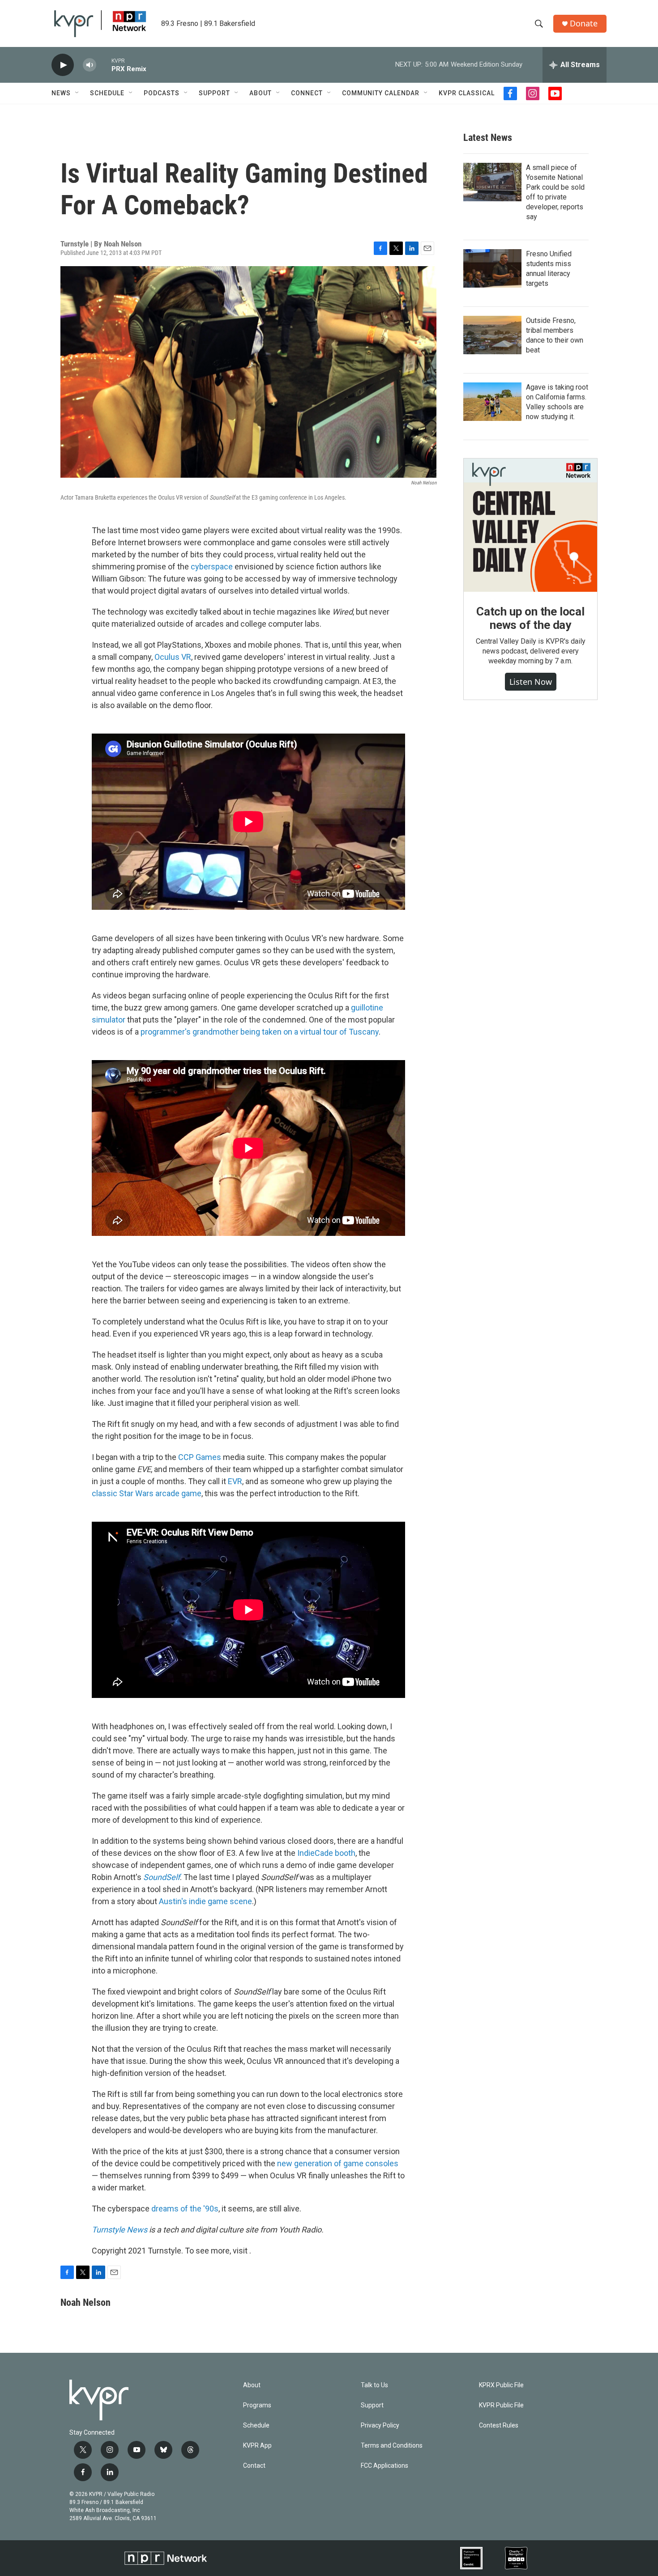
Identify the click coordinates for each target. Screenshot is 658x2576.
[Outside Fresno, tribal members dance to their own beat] (492, 335)
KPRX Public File (501, 2385)
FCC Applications (385, 2466)
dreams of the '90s (185, 2209)
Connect (307, 93)
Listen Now (531, 682)
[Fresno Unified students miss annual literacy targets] (492, 268)
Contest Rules (499, 2425)
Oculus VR (173, 657)
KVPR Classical (467, 93)
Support (214, 93)
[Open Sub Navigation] (77, 93)
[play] (63, 65)
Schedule (107, 93)
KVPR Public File (501, 2405)
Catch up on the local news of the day (530, 618)
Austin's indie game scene (205, 1901)
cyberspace (212, 567)
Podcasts (162, 93)
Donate (584, 23)
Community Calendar (381, 93)
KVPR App (257, 2446)
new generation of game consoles (338, 2163)
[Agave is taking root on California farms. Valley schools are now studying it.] (492, 402)
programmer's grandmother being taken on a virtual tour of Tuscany (260, 1032)
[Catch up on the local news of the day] (530, 525)
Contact (254, 2466)
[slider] (104, 65)
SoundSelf (162, 1877)
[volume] (90, 65)
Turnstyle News (120, 2230)
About (261, 93)
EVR (235, 1481)
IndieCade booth (326, 1853)
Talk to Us (374, 2385)
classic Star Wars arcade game (147, 1493)
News (61, 93)
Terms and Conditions (392, 2446)
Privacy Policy (380, 2425)
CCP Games (200, 1457)
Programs (257, 2405)
